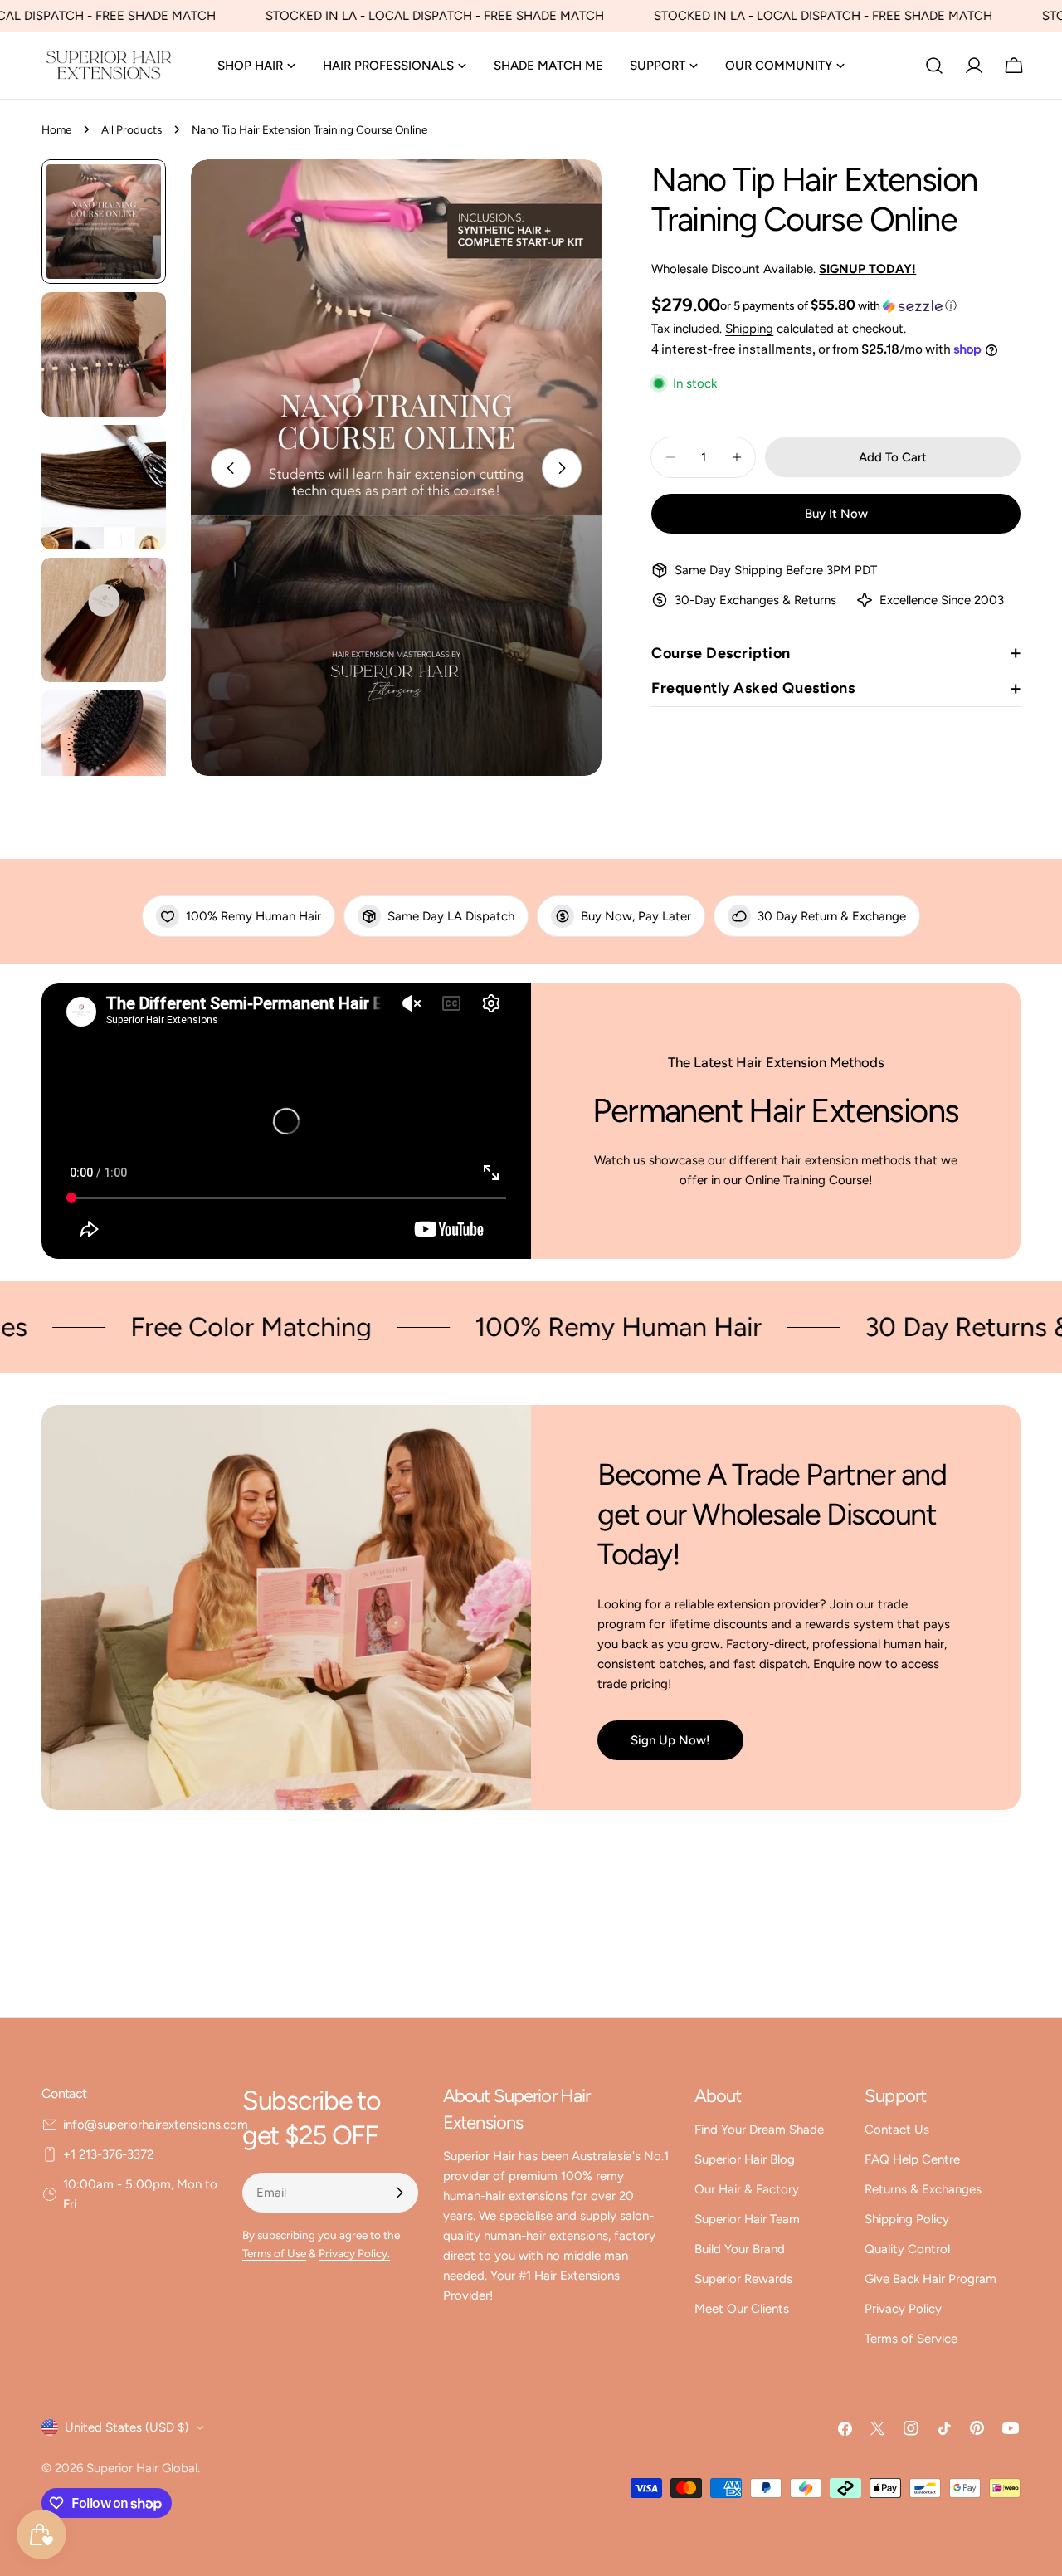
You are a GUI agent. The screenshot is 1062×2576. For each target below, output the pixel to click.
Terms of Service (911, 2339)
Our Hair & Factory (747, 2189)
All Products (132, 129)
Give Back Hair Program (930, 2279)
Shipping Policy (907, 2219)
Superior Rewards (743, 2279)
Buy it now (836, 514)
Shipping (749, 329)
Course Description (721, 653)
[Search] (934, 66)
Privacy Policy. (354, 2253)
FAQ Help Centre (912, 2159)
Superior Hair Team (747, 2219)
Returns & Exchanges (923, 2189)
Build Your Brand (740, 2249)
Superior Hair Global (142, 2468)
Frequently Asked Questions (753, 688)
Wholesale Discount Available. (784, 269)
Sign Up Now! (670, 1740)
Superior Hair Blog (745, 2159)
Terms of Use (274, 2253)
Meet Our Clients (742, 2309)
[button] (838, 305)
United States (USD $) (127, 2427)
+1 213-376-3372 (108, 2154)
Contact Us (897, 2130)
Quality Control (907, 2249)
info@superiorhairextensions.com (156, 2125)
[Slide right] (562, 468)
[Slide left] (231, 468)
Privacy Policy (903, 2309)
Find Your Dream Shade (759, 2130)
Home (56, 129)
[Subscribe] (399, 2193)
